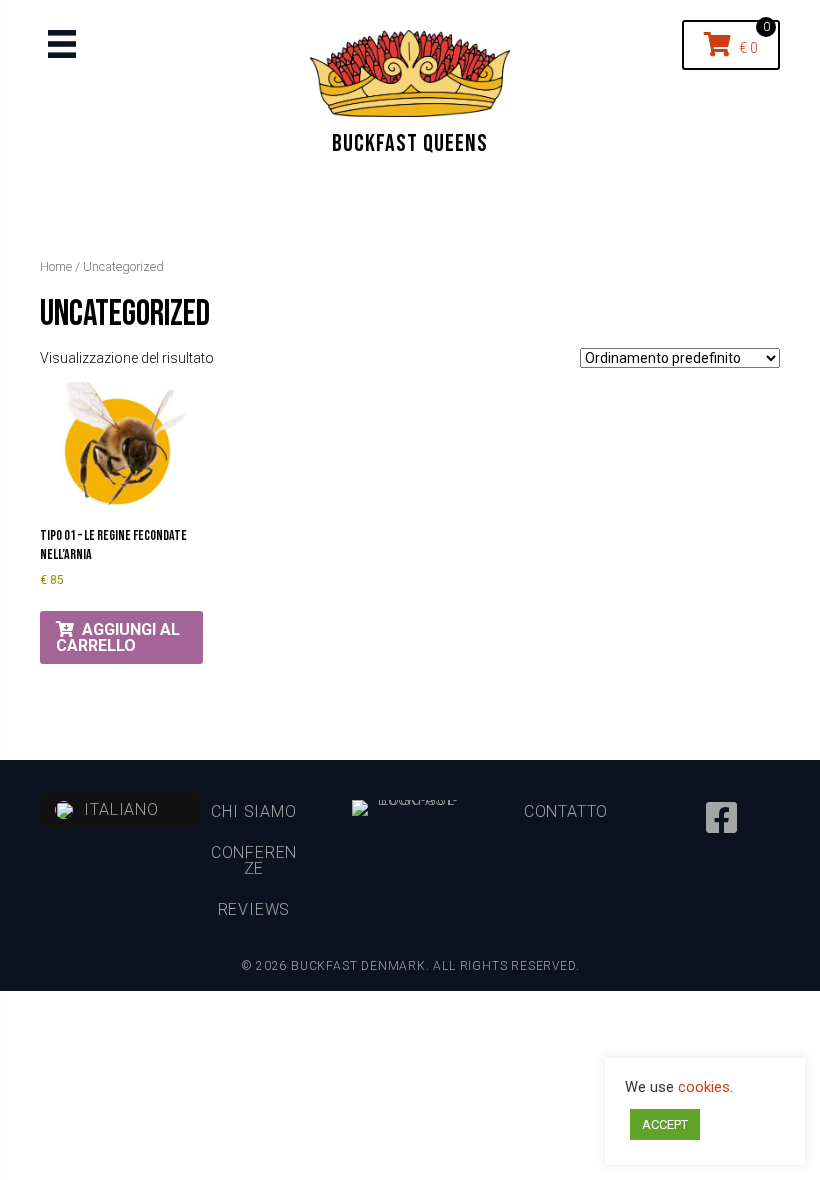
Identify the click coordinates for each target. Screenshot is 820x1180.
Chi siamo (253, 811)
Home (56, 266)
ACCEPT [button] (665, 1124)
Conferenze (254, 860)
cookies (704, 1087)
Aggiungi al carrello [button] (118, 637)
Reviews (254, 909)
